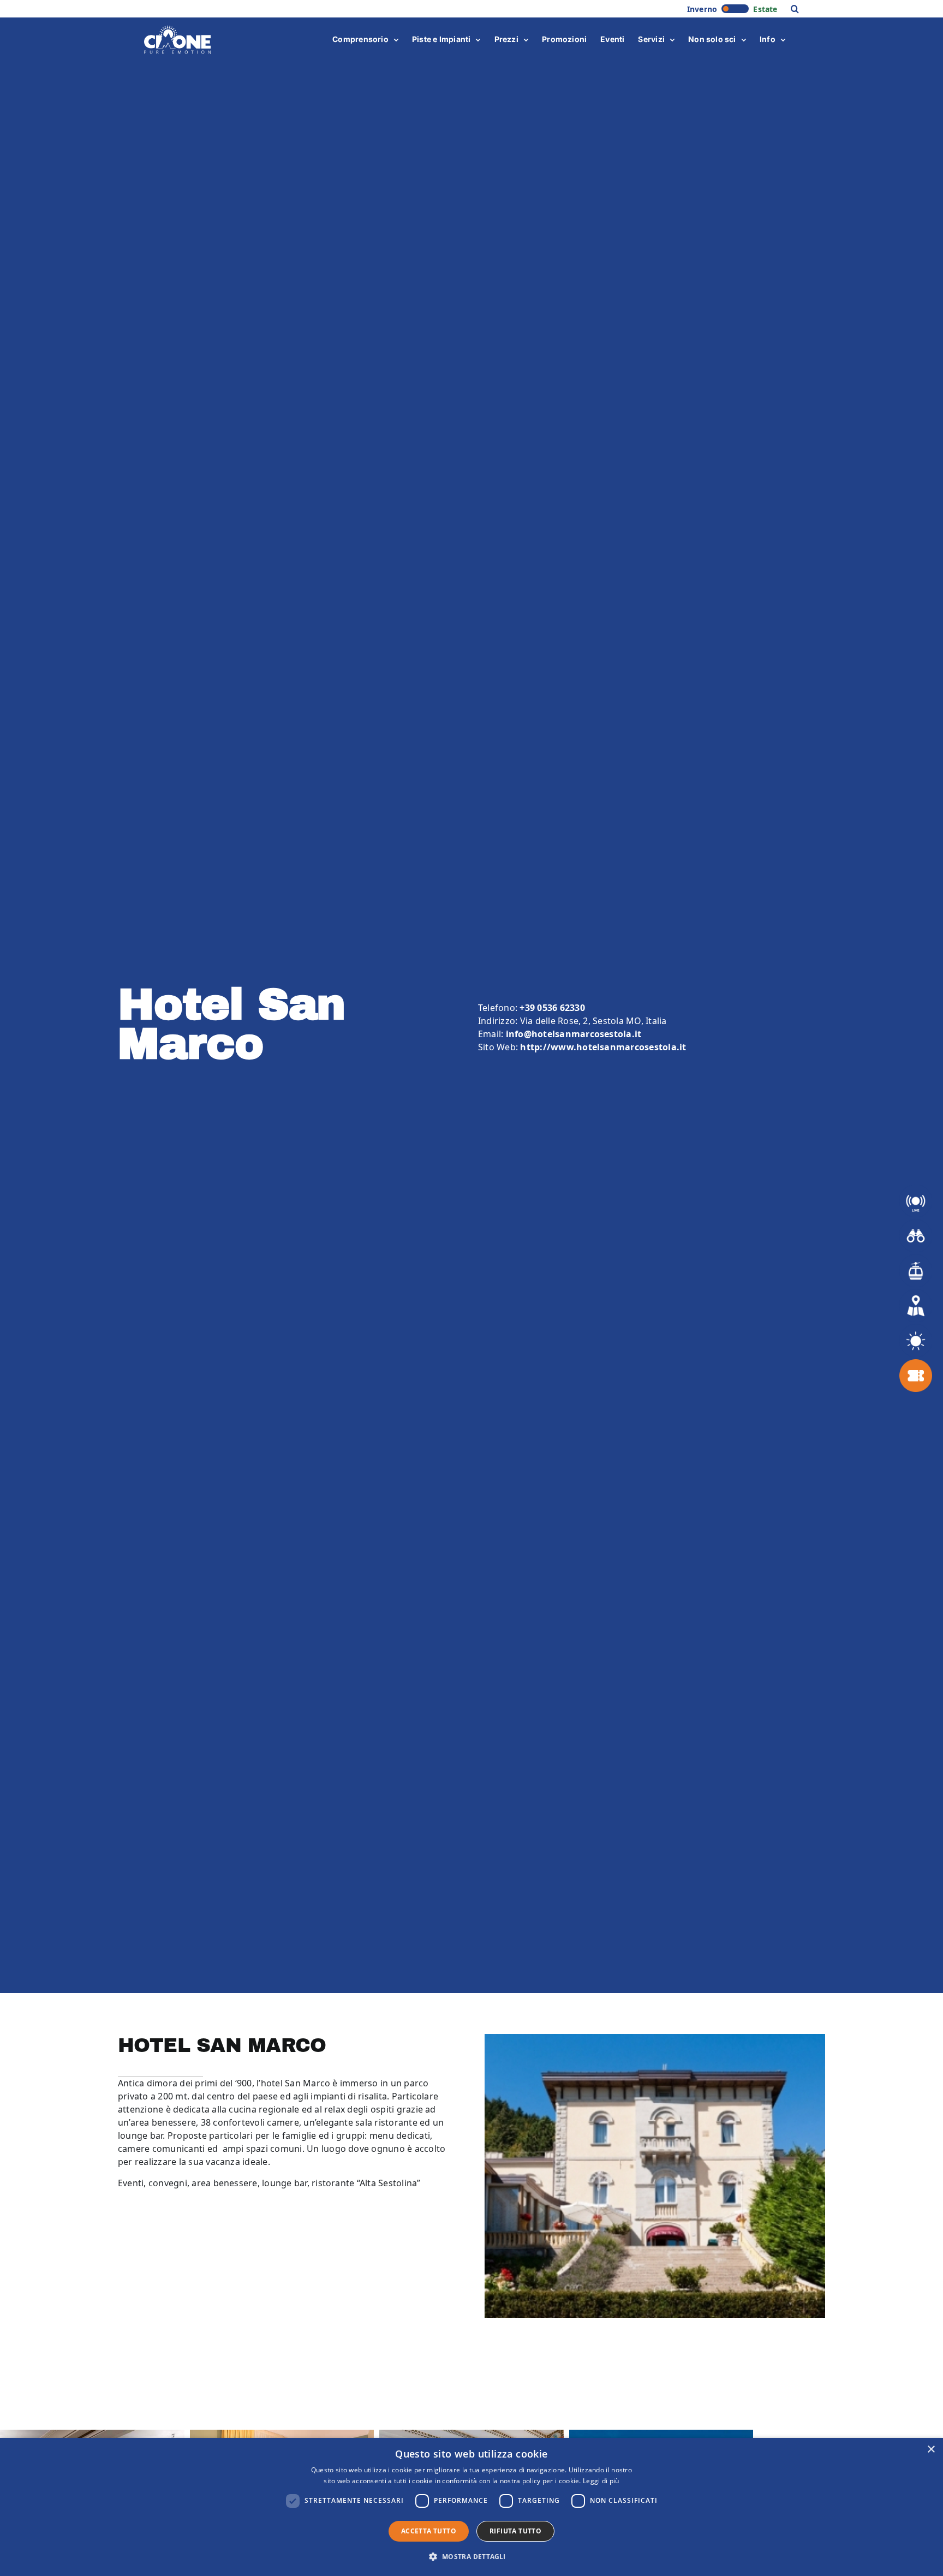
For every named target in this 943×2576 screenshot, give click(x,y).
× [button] (931, 2450)
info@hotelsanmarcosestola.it (574, 1034)
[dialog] (471, 2507)
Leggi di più (601, 2481)
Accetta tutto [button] (429, 2531)
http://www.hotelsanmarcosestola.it (603, 1047)
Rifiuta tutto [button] (515, 2531)
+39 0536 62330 (552, 1008)
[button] (795, 9)
